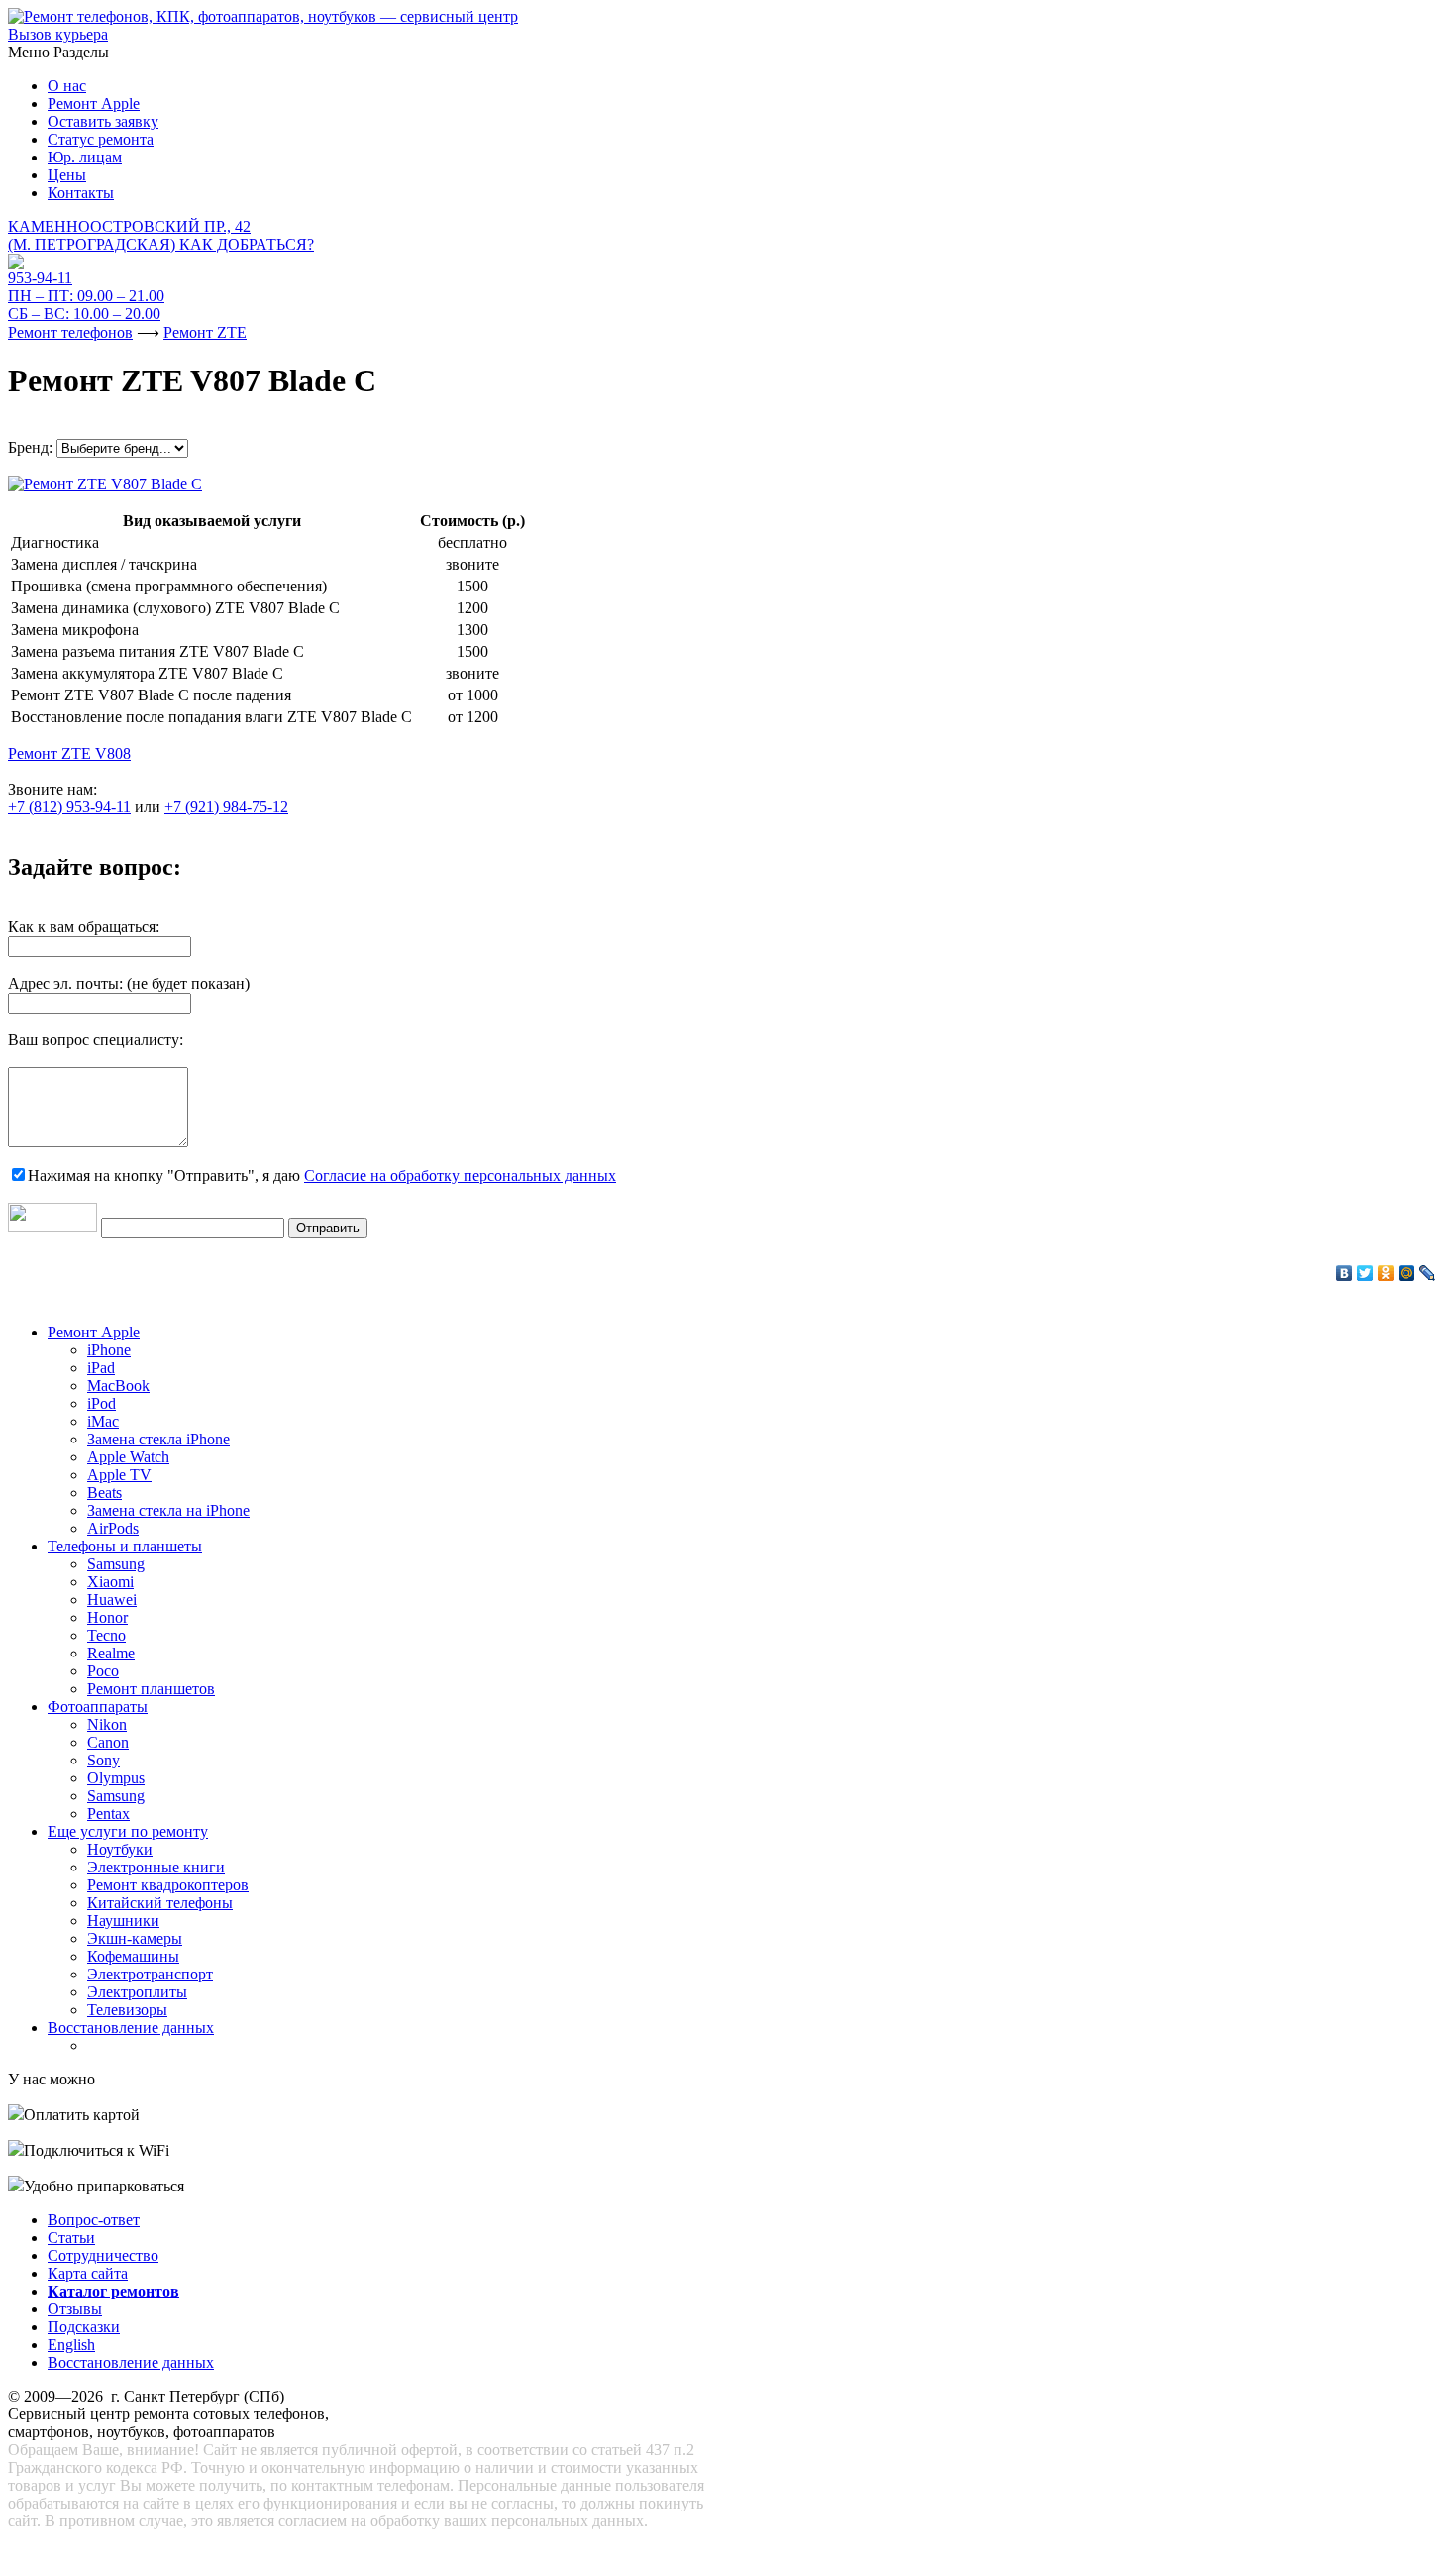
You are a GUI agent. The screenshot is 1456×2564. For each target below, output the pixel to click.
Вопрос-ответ (94, 2220)
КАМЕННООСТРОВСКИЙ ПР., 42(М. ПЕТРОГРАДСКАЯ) (161, 235)
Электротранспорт (150, 1974)
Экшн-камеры (135, 1938)
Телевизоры (127, 2010)
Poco (103, 1671)
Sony (104, 1760)
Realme (111, 1653)
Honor (107, 1617)
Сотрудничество (103, 2255)
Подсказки (84, 2327)
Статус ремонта (101, 139)
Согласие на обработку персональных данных (460, 1175)
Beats (104, 1493)
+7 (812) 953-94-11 (69, 807)
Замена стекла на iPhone (168, 1510)
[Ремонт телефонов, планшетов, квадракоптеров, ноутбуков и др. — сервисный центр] (263, 16)
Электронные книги (156, 1867)
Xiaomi (110, 1582)
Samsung (116, 1564)
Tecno (106, 1635)
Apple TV (119, 1475)
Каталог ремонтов (113, 2291)
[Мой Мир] (1407, 1273)
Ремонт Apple (94, 104)
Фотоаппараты (98, 1707)
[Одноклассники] (1386, 1273)
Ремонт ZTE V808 (69, 753)
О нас (67, 86)
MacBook (118, 1386)
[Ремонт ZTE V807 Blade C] (105, 479)
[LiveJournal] (1428, 1273)
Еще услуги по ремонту (128, 1831)
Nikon (107, 1724)
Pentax (108, 1814)
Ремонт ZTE (205, 332)
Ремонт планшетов (151, 1689)
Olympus (116, 1778)
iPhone (109, 1350)
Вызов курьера (58, 34)
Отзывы (75, 2309)
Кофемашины (133, 1956)
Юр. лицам (85, 157)
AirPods (113, 1528)
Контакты (81, 193)
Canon (108, 1742)
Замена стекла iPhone (158, 1439)
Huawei (112, 1600)
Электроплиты (137, 1992)
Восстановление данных (131, 2028)
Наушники (123, 1921)
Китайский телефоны (160, 1903)
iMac (103, 1421)
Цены (67, 175)
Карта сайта (88, 2273)
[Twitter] (1365, 1273)
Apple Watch (128, 1457)
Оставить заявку (103, 121)
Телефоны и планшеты (125, 1546)
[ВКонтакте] (1345, 1273)
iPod (102, 1403)
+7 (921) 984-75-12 (226, 807)
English (71, 2345)
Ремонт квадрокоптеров (168, 1885)
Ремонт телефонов (70, 332)
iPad (101, 1368)
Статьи (71, 2238)
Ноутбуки (120, 1849)
